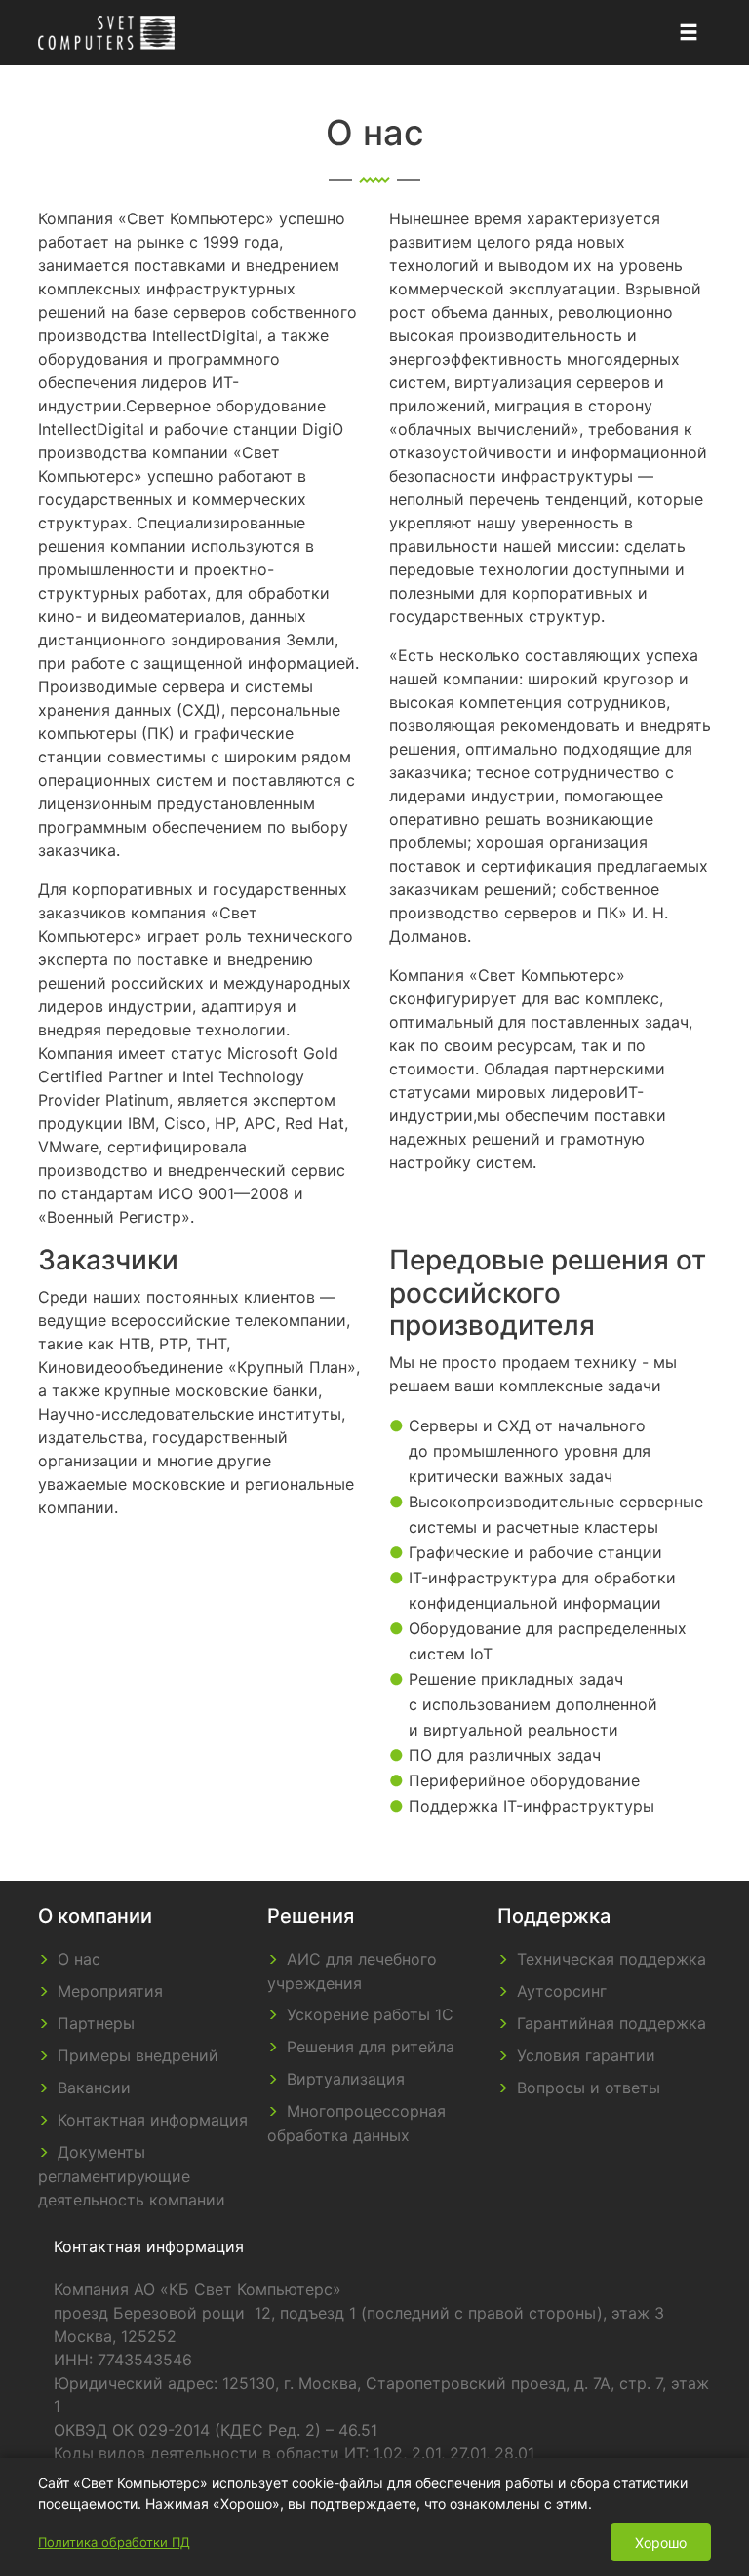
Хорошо (661, 2542)
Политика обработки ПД (114, 2542)
